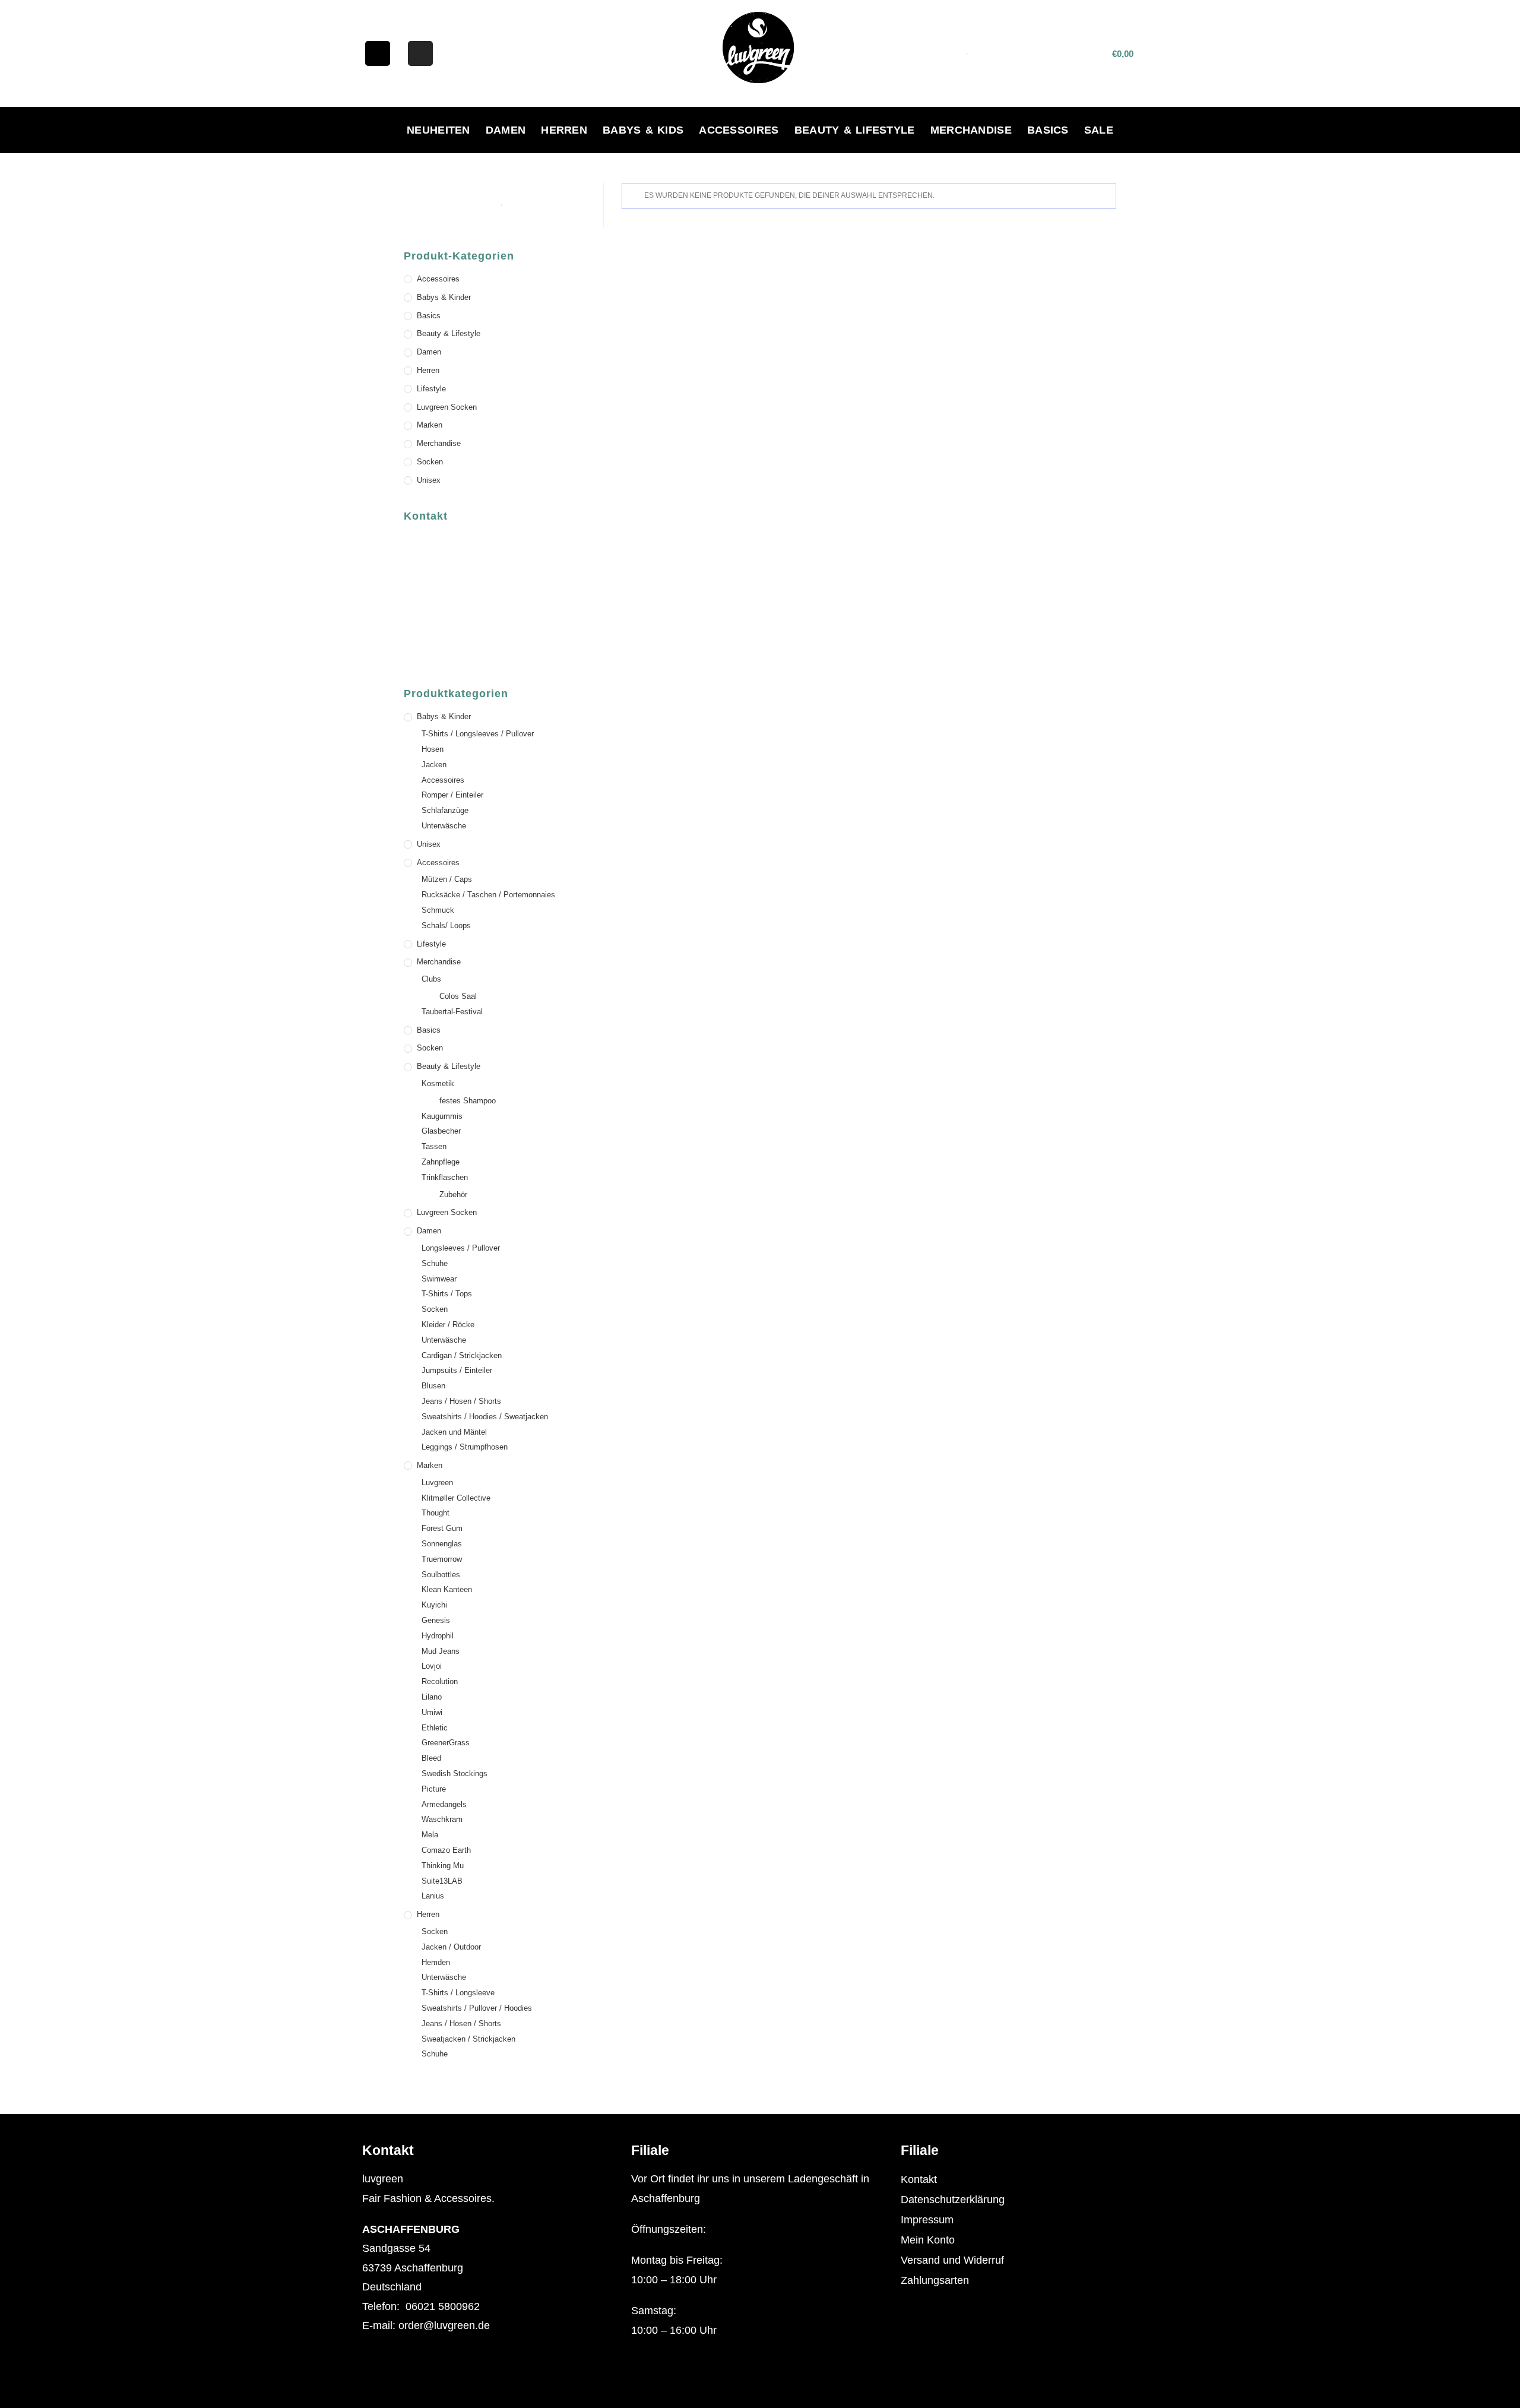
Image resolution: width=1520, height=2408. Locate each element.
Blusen (433, 1386)
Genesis (436, 1620)
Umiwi (432, 1712)
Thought (436, 1513)
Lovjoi (432, 1666)
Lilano (432, 1697)
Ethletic (435, 1728)
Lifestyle (431, 389)
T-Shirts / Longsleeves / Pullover (478, 734)
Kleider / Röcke (448, 1325)
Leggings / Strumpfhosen (465, 1447)
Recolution (440, 1681)
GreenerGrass (446, 1743)
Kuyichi (434, 1605)
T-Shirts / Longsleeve (458, 1993)
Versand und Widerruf (952, 2260)
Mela (430, 1835)
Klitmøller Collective (456, 1498)
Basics (1048, 130)
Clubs (431, 979)
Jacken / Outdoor (451, 1947)
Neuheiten (438, 130)
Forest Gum (442, 1528)
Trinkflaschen (445, 1177)
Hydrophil (438, 1636)
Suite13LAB (442, 1881)
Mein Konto (928, 2240)
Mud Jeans (441, 1651)
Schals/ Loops (446, 925)
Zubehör (453, 1194)
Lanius (433, 1896)
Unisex (429, 480)
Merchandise (971, 130)
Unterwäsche (444, 826)
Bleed (431, 1758)
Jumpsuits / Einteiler (457, 1370)
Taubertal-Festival (452, 1012)
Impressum (927, 2220)
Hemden (436, 1962)
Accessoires (739, 130)
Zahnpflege (441, 1162)
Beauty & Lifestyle (855, 130)
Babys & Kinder (444, 297)
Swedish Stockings (455, 1773)
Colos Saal (458, 996)
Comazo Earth (446, 1850)
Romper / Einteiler (452, 795)
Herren (564, 130)
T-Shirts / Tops (447, 1294)
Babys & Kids (643, 130)
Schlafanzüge (445, 810)
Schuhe (435, 1263)
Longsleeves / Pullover (461, 1248)
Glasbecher (441, 1131)
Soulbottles (441, 1575)
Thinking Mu (443, 1866)
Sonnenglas (442, 1544)
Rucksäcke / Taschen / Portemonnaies (488, 895)
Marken (430, 425)
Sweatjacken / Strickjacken (468, 2039)
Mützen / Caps (447, 879)
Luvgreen (437, 1483)
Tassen (434, 1146)
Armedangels (444, 1804)
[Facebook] (378, 53)
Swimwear (439, 1279)
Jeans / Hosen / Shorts (461, 1401)
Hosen (433, 749)
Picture (434, 1789)
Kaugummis (442, 1116)
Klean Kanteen (447, 1589)
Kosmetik (438, 1083)
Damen (506, 130)
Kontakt (919, 2179)
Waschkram (442, 1819)
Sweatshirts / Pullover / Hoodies (477, 2008)
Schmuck (438, 910)
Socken (430, 462)
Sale (1099, 130)
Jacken (434, 765)
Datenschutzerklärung (953, 2200)
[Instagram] (420, 53)
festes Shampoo (468, 1101)
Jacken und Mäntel (454, 1432)
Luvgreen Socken (447, 407)
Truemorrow (442, 1559)
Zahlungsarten (935, 2280)
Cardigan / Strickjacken (462, 1355)
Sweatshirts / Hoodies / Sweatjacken (485, 1417)
